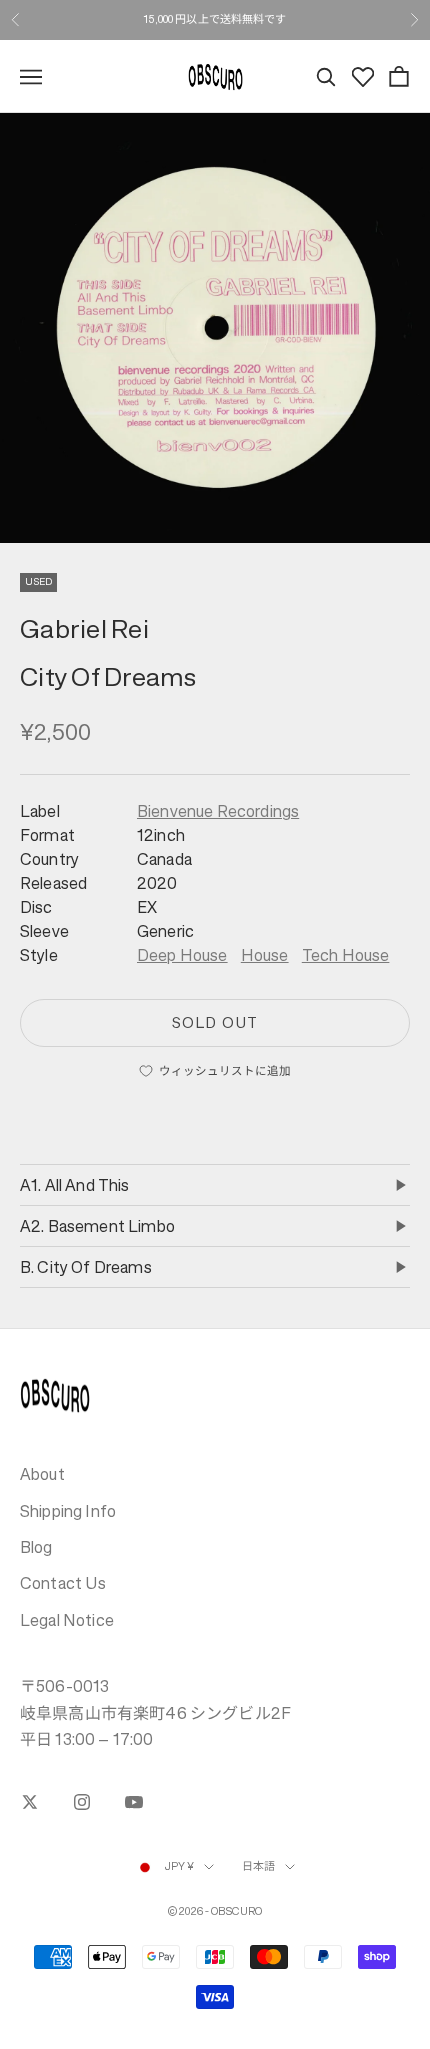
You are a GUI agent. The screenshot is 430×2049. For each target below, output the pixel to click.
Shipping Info (68, 1511)
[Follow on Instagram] (82, 1802)
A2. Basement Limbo (97, 1226)
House (265, 955)
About (42, 1474)
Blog (36, 1547)
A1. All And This (75, 1185)
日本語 (258, 1866)
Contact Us (63, 1583)
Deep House (182, 955)
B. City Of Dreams (86, 1267)
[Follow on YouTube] (134, 1802)
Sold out (214, 1022)
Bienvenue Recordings (218, 811)
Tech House (346, 955)
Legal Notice (67, 1620)
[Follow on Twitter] (30, 1802)
